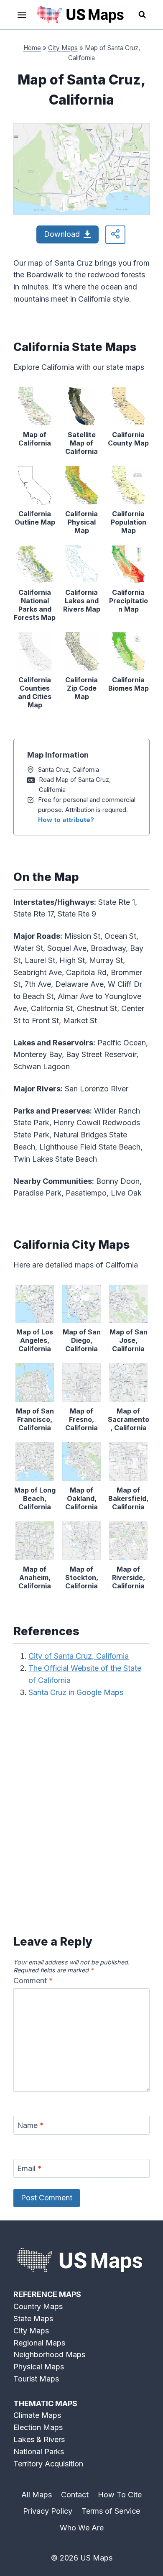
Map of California (35, 439)
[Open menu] (22, 15)
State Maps (33, 2319)
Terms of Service (111, 2511)
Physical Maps (39, 2367)
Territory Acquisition (48, 2464)
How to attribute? (66, 820)
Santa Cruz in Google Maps (76, 1692)
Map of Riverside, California (129, 1577)
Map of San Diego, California (82, 1340)
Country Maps (38, 2306)
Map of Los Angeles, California (35, 1340)
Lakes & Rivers (39, 2439)
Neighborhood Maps (49, 2355)
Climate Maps (37, 2415)
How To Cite (120, 2495)
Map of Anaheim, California (35, 1577)
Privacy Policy (48, 2511)
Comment (33, 1981)
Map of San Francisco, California (35, 1419)
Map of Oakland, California (81, 1498)
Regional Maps (39, 2343)
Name (31, 2125)
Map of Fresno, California (81, 1419)
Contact (75, 2495)
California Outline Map (35, 518)
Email (29, 2168)
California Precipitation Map (129, 601)
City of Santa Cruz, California (79, 1656)
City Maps (63, 48)
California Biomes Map (129, 684)
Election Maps (38, 2427)
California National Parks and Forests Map (35, 605)
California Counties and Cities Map (35, 692)
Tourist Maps (36, 2379)
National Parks (39, 2452)
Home (32, 48)
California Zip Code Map (81, 688)
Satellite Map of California (81, 443)
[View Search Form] (142, 15)
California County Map (128, 439)
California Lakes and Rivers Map (82, 601)
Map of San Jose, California (129, 1340)
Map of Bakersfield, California (128, 1498)
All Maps (37, 2495)
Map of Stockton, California (82, 1577)
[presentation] (35, 406)
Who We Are (82, 2528)
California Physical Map (81, 522)
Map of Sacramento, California (129, 1419)
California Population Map (129, 522)
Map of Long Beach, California (35, 1498)
